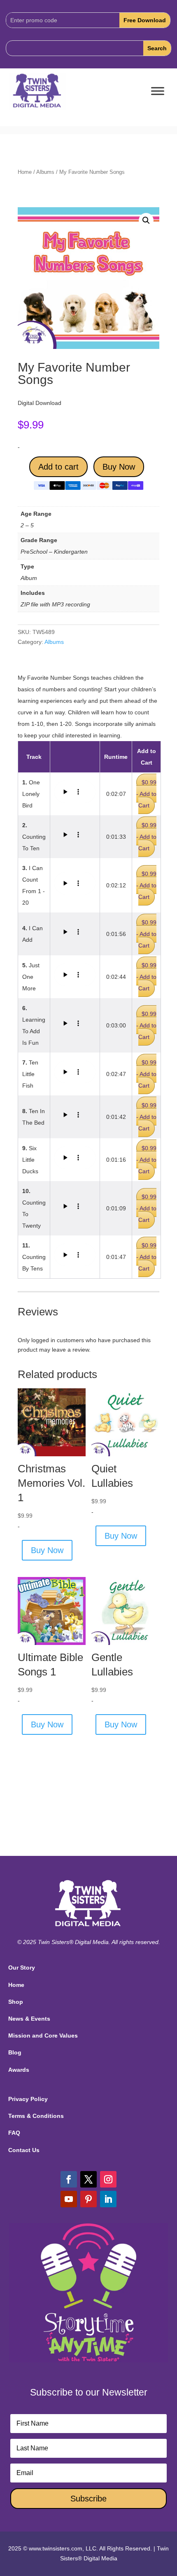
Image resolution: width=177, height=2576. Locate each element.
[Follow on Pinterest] (88, 2199)
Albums (45, 172)
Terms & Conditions (36, 2116)
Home (25, 172)
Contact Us (24, 2150)
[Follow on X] (88, 2179)
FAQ (14, 2133)
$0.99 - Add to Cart (146, 794)
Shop (16, 2002)
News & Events (29, 2019)
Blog (15, 2052)
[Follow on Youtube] (69, 2199)
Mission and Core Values (43, 2036)
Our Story (22, 1968)
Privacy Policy (28, 2099)
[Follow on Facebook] (69, 2179)
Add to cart (58, 467)
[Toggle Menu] (158, 91)
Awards (19, 2070)
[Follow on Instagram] (108, 2179)
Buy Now (119, 467)
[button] (146, 220)
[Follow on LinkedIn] (108, 2199)
